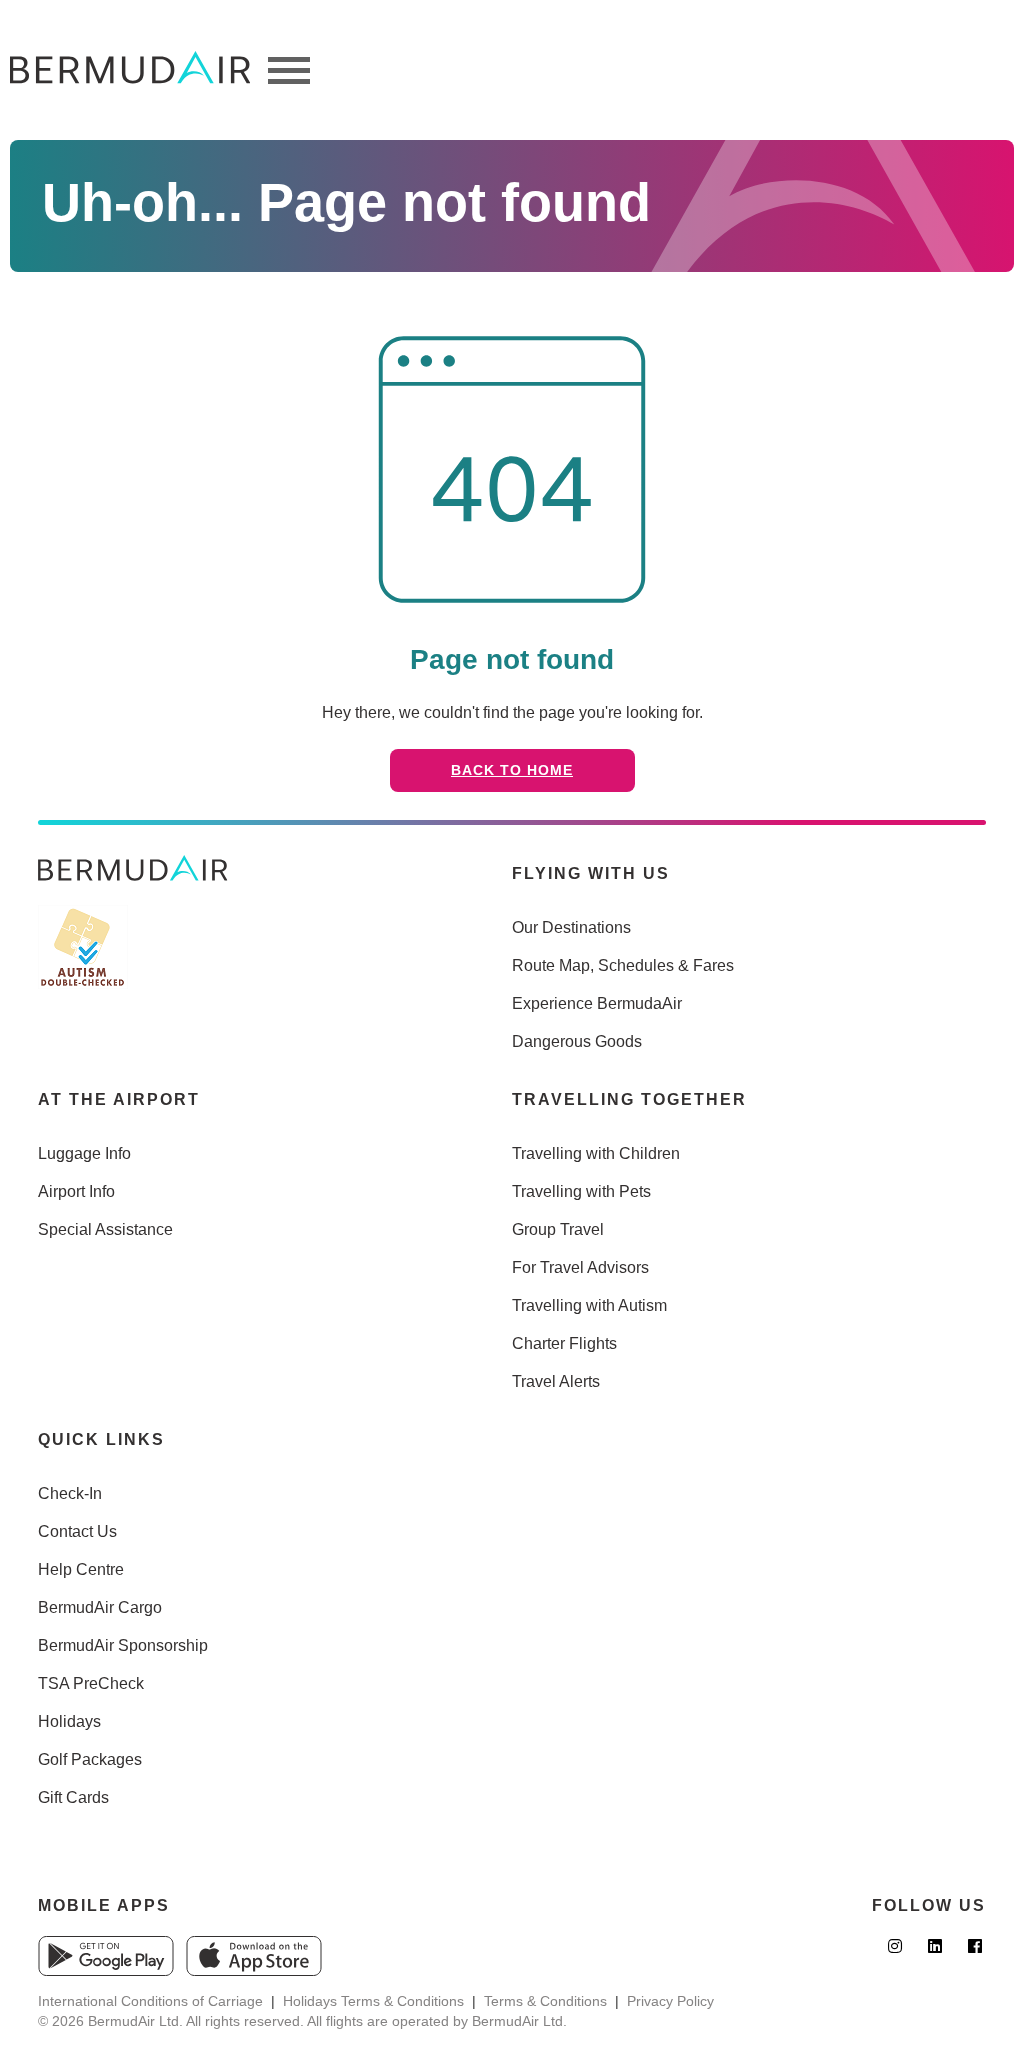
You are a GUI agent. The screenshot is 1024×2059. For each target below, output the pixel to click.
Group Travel (558, 1229)
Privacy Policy (670, 2001)
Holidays (69, 1721)
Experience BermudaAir (597, 1003)
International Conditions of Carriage (150, 2001)
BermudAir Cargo (100, 1607)
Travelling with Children (596, 1153)
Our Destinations (571, 927)
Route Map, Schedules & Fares (623, 965)
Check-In (70, 1493)
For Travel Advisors (580, 1267)
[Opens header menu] (289, 70)
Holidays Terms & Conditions (373, 2001)
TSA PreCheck (91, 1683)
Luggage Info (84, 1153)
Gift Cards (73, 1797)
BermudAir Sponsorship (123, 1645)
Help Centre (81, 1569)
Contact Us (77, 1531)
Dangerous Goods (577, 1041)
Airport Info (76, 1191)
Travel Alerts (556, 1381)
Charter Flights (564, 1343)
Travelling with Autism (589, 1305)
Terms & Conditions (545, 2001)
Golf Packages (90, 1759)
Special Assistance (105, 1229)
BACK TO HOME (512, 770)
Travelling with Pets (581, 1191)
